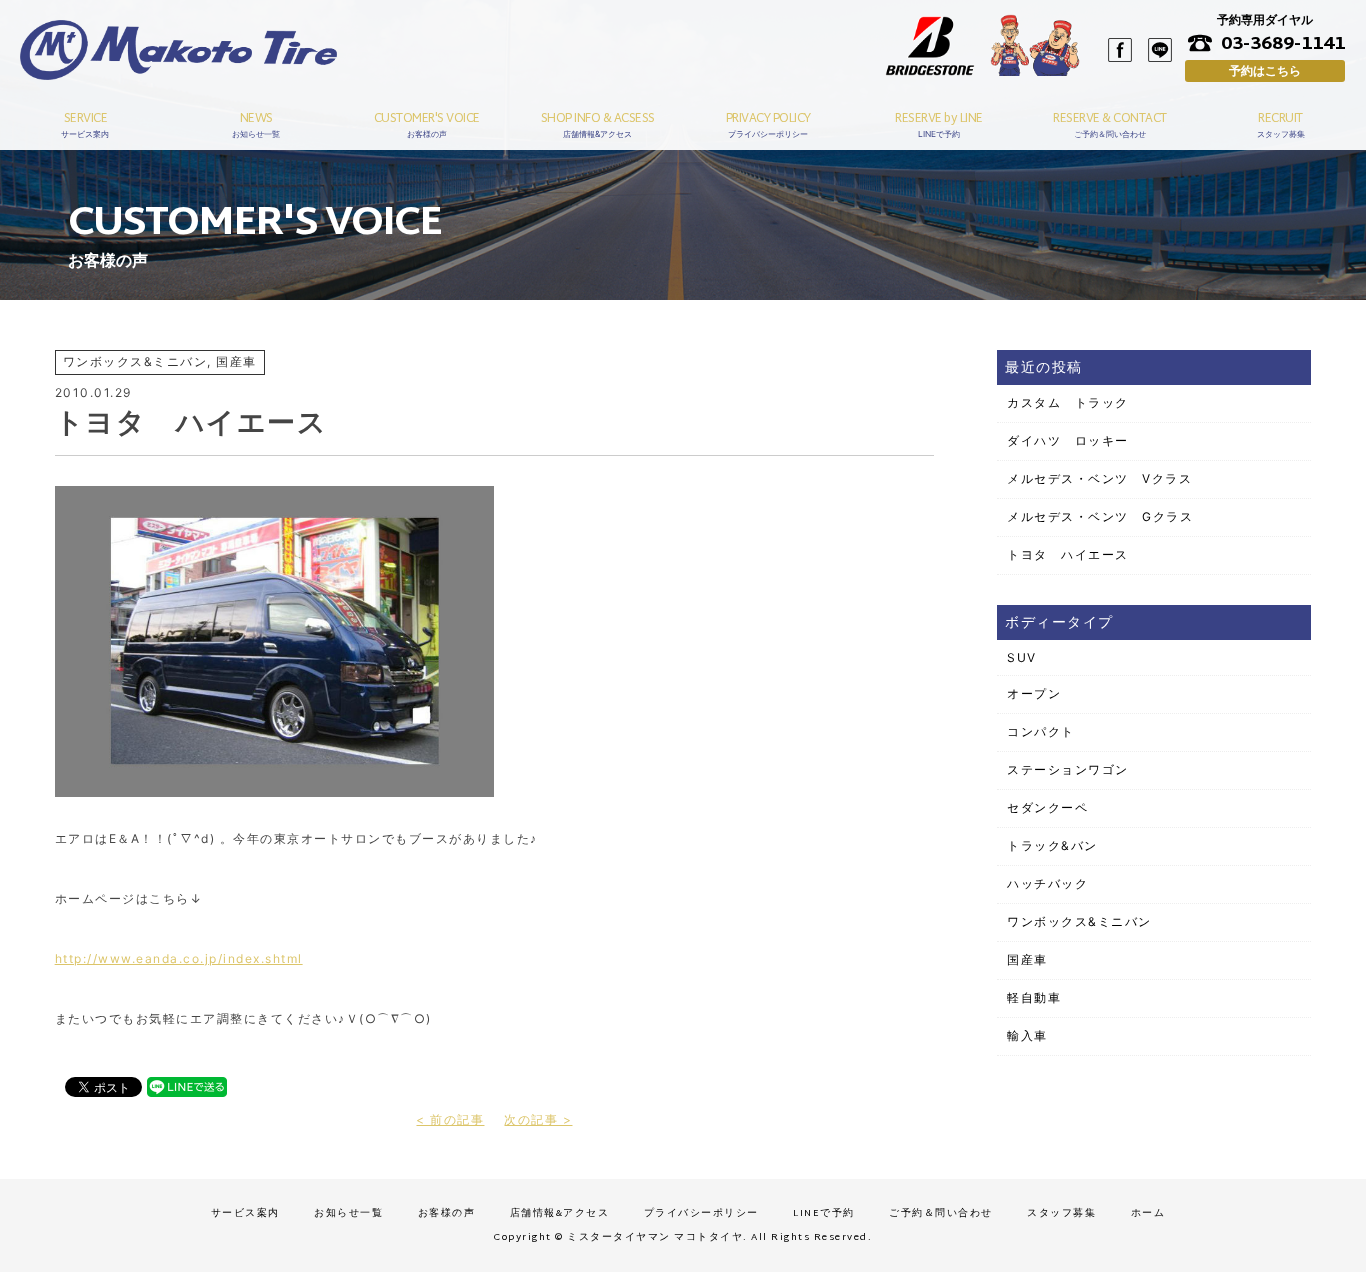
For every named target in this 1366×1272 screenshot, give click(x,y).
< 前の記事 (450, 1119)
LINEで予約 (824, 1213)
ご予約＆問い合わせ (941, 1213)
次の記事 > (538, 1119)
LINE (1160, 50)
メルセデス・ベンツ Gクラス (1100, 516)
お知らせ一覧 (348, 1213)
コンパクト (1041, 731)
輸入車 (1027, 1035)
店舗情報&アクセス (560, 1213)
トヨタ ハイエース (1068, 554)
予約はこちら (1265, 70)
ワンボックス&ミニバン (1079, 921)
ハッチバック (1047, 883)
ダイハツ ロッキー (1068, 440)
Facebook (1120, 50)
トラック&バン (1052, 845)
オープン (1034, 693)
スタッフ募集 (1061, 1213)
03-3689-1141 (1283, 43)
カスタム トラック (1068, 402)
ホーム (1148, 1213)
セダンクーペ (1047, 807)
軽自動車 (1034, 997)
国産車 (1027, 959)
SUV (1022, 657)
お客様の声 (447, 1213)
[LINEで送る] (187, 1085)
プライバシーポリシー (701, 1213)
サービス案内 (245, 1213)
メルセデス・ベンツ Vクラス (1099, 478)
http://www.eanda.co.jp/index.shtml (179, 958)
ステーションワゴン (1068, 769)
